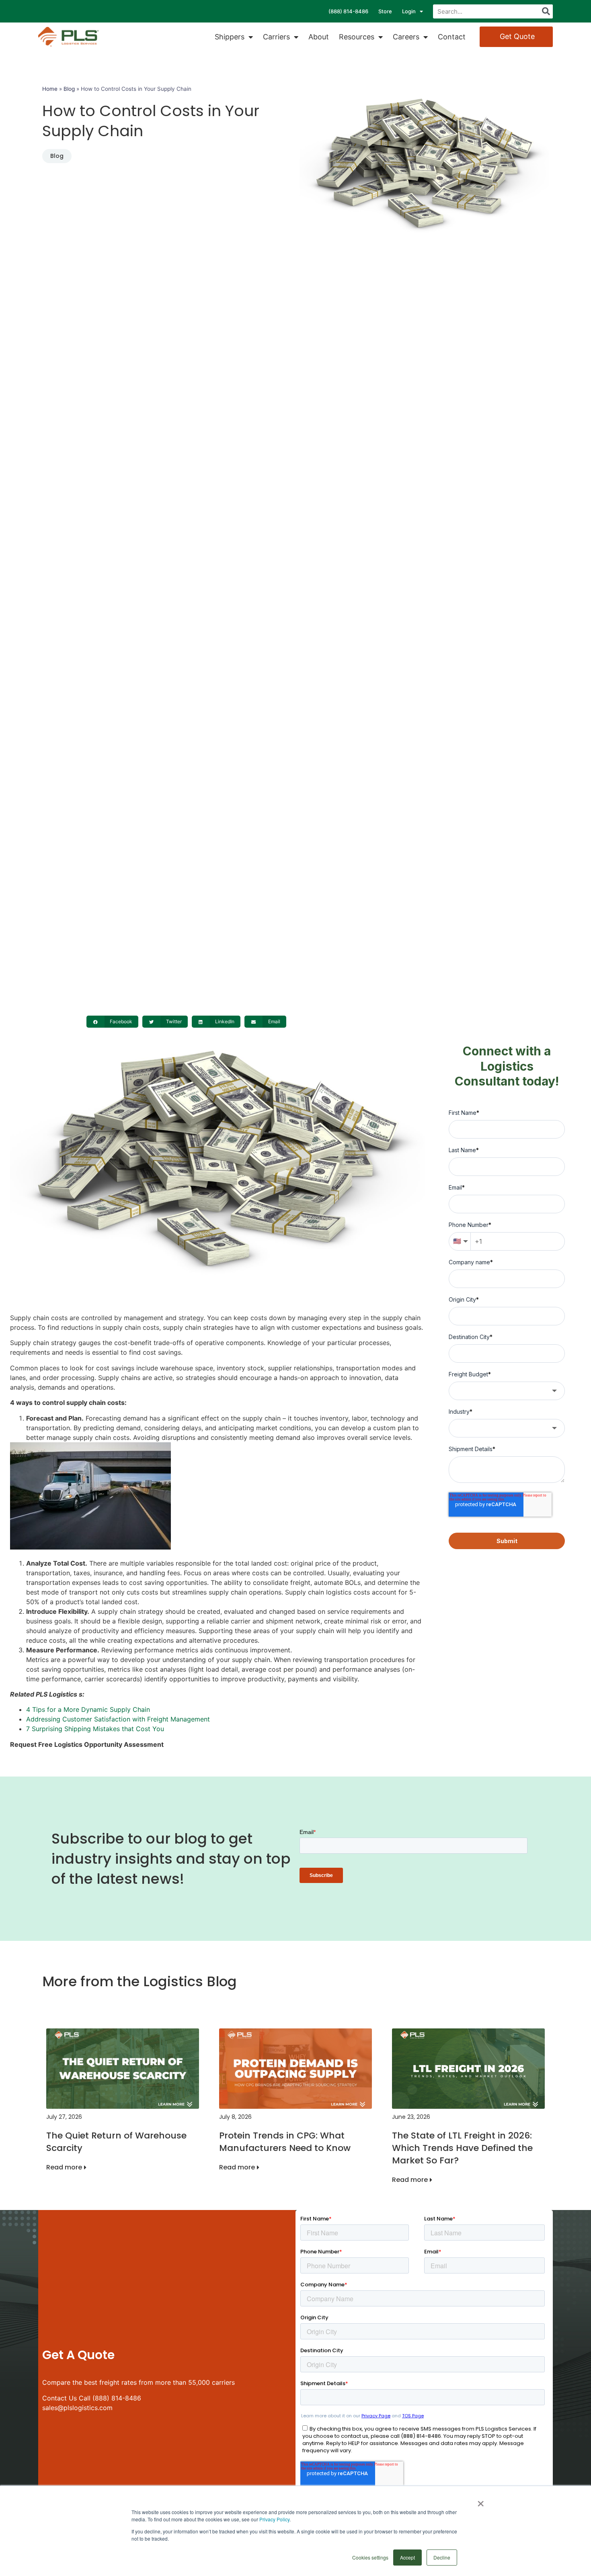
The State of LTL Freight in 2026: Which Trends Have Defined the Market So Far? (462, 2148)
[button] (113, 1022)
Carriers (276, 37)
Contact (452, 37)
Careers (406, 37)
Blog (69, 89)
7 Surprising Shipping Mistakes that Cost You (95, 1729)
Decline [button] (442, 2557)
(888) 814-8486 (348, 11)
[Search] (546, 11)
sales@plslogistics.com (77, 2408)
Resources (357, 37)
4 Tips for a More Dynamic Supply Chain (88, 1709)
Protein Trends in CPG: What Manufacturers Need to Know (285, 2142)
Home (50, 89)
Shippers (230, 37)
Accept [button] (407, 2557)
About (319, 37)
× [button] (481, 2501)
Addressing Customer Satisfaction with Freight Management (118, 1719)
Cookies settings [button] (370, 2557)
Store (385, 11)
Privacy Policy (274, 2519)
